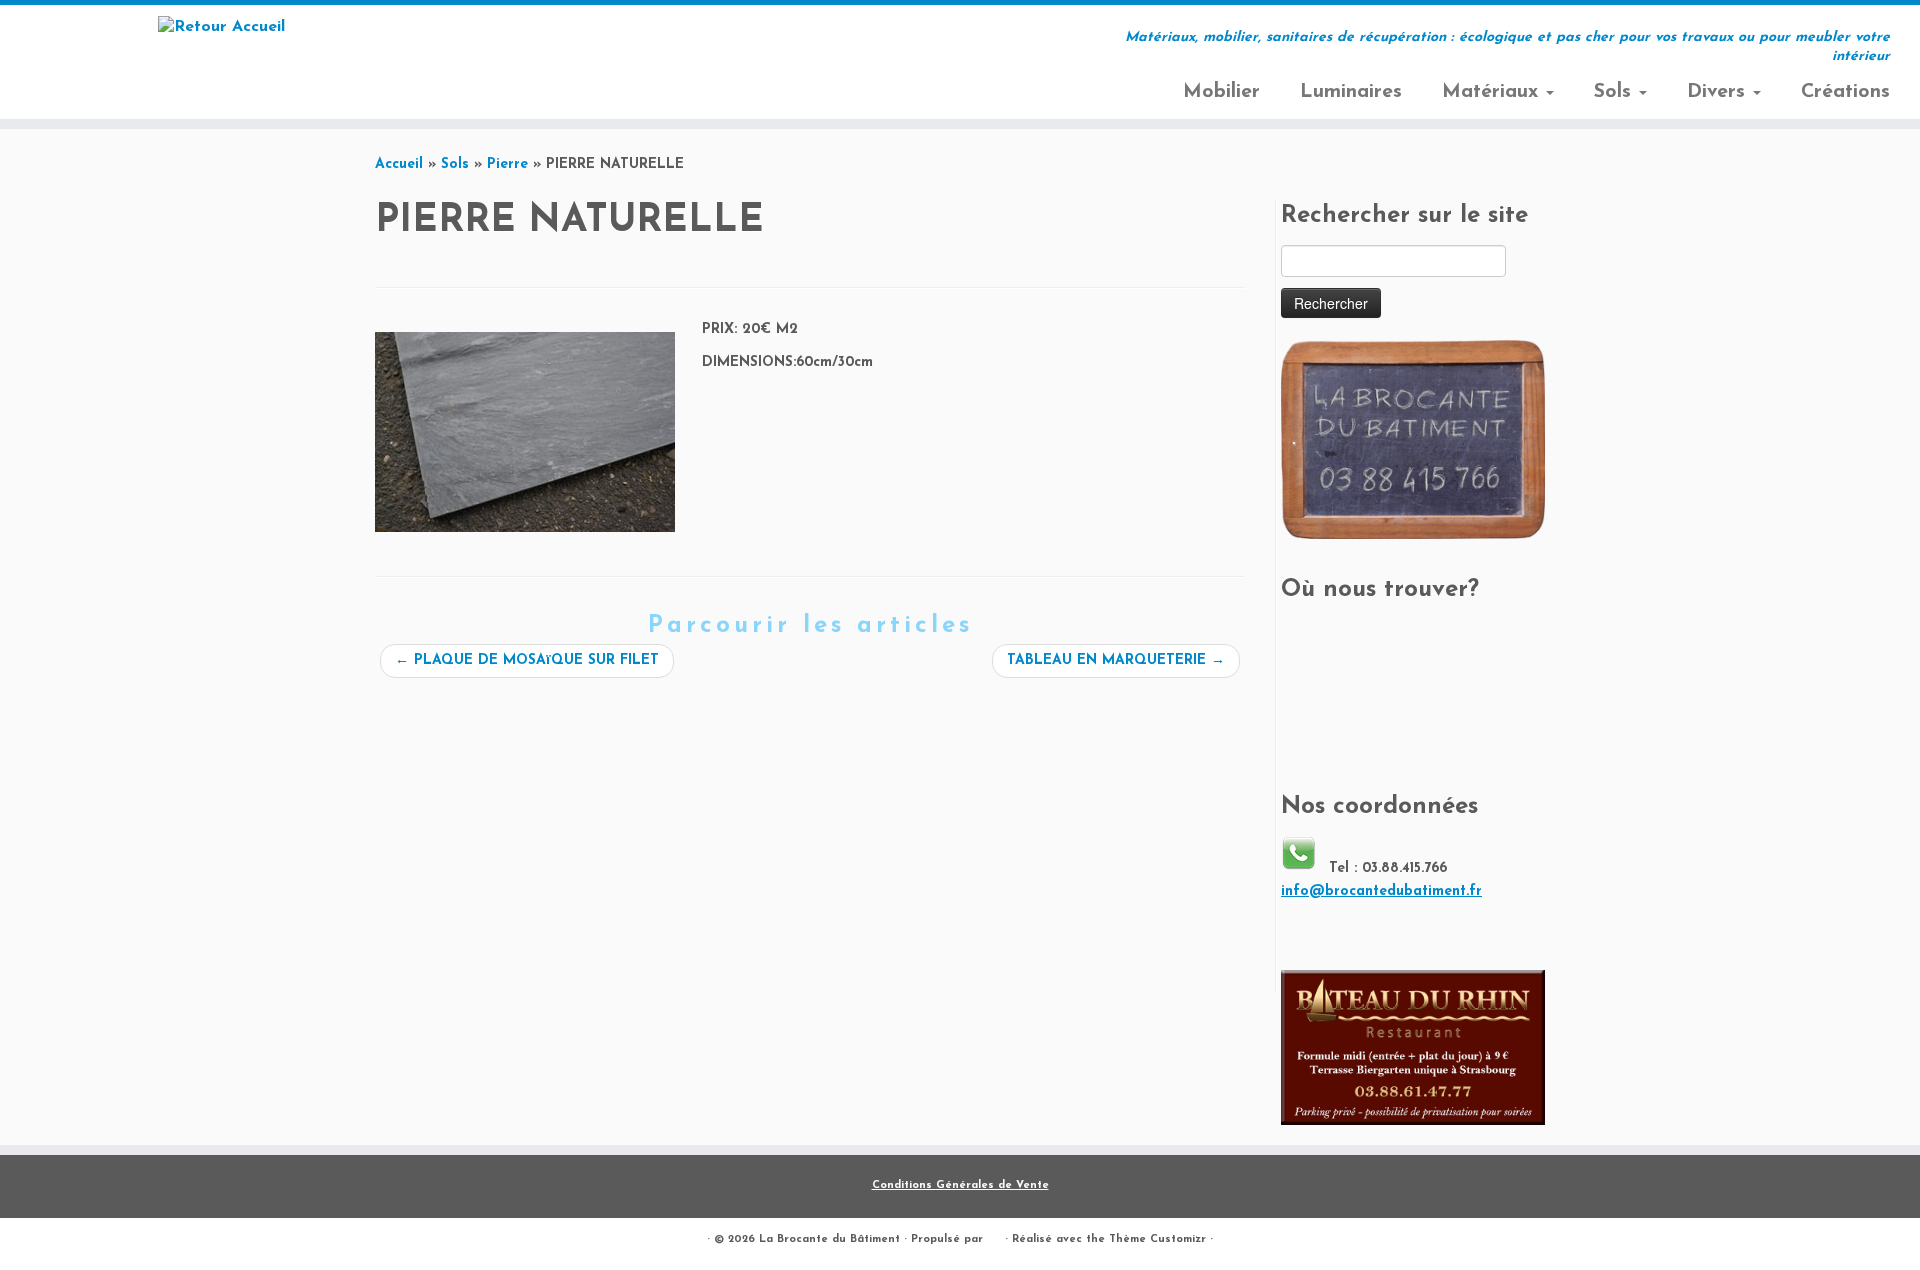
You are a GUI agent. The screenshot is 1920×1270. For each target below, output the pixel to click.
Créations (1845, 92)
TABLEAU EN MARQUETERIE (1116, 660)
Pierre (507, 164)
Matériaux (1493, 92)
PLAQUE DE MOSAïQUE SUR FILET (527, 660)
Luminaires (1351, 92)
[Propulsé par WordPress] (994, 1236)
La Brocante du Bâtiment (829, 1239)
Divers (1719, 92)
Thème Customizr (1157, 1239)
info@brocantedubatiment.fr (1381, 891)
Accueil (399, 164)
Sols (1615, 92)
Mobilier (1221, 92)
